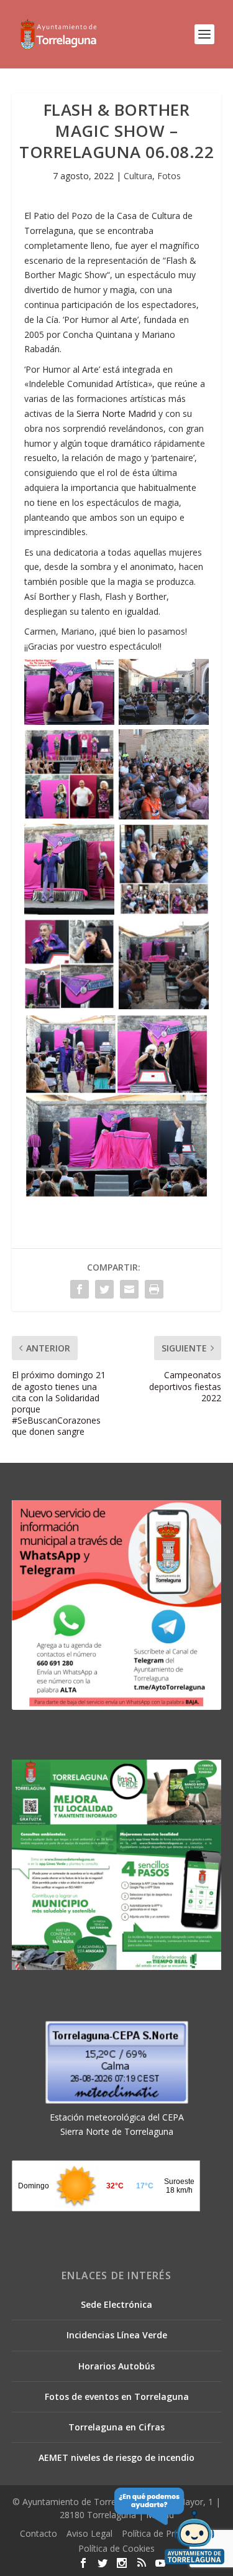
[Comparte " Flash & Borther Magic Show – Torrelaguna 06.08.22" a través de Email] (129, 1289)
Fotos (169, 176)
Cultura (138, 176)
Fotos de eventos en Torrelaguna (117, 2396)
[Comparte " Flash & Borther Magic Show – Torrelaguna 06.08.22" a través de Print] (154, 1289)
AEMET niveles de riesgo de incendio (116, 2457)
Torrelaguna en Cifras (116, 2427)
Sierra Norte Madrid (116, 413)
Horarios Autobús (116, 2366)
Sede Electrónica (116, 2304)
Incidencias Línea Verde (117, 2335)
